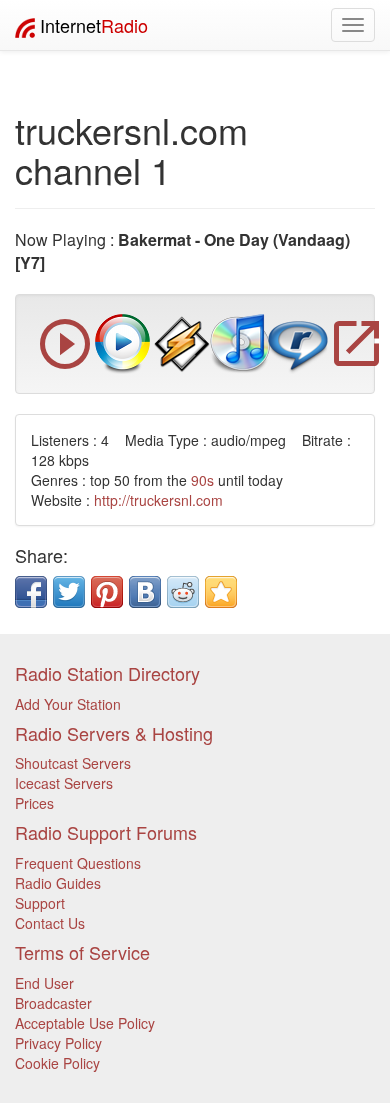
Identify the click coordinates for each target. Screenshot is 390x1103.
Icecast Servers (64, 783)
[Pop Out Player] (65, 364)
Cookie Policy (57, 1063)
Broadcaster (53, 1003)
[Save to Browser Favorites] (221, 592)
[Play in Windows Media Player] (123, 342)
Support (40, 903)
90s (202, 480)
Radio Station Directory (107, 673)
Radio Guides (58, 883)
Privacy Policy (58, 1043)
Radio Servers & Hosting (114, 733)
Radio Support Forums (106, 832)
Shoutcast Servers (73, 763)
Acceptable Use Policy (85, 1023)
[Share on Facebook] (31, 592)
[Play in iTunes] (240, 342)
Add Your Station (68, 704)
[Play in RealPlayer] (298, 342)
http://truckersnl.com (158, 500)
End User (44, 983)
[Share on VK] (145, 592)
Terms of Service (82, 952)
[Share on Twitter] (69, 592)
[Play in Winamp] (182, 342)
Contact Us (50, 923)
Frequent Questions (78, 863)
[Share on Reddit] (183, 592)
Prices (34, 803)
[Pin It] (107, 592)
